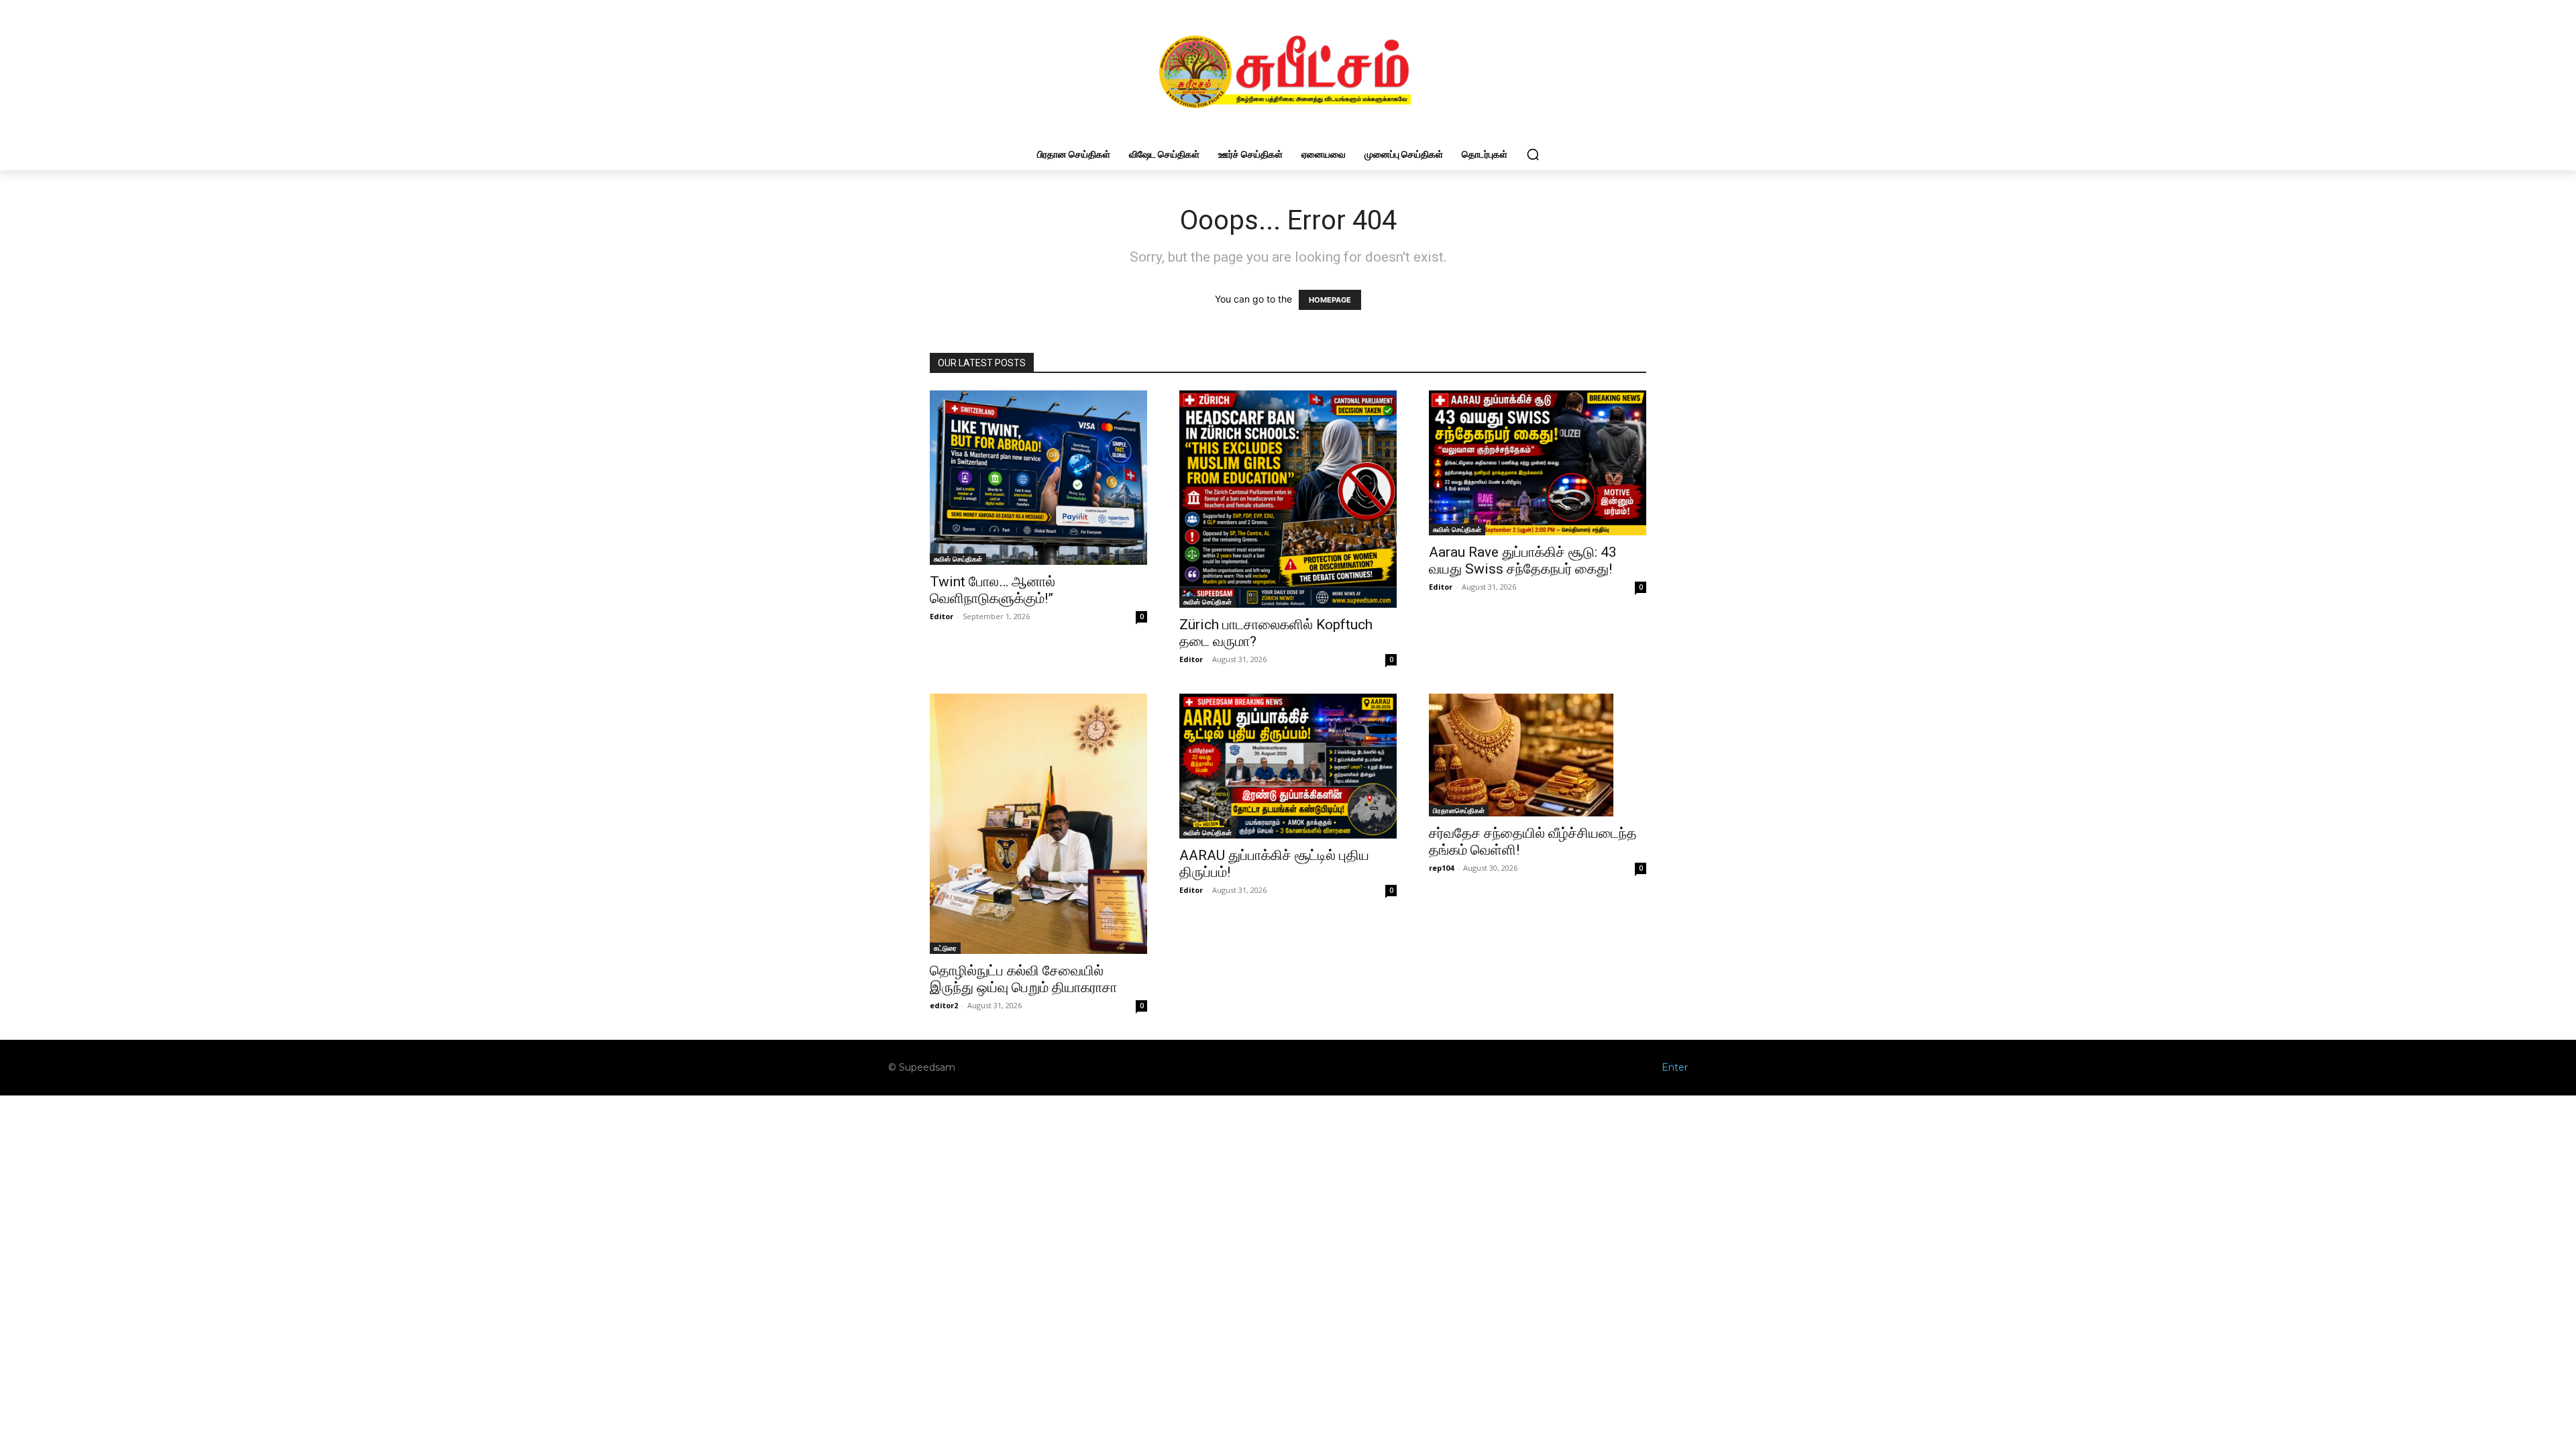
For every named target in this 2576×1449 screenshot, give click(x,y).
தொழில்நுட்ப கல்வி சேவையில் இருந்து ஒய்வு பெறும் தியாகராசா (1023, 979)
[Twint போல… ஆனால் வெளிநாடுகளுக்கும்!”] (1038, 477)
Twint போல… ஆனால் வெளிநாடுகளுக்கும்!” (992, 590)
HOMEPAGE (1330, 300)
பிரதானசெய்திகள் (1459, 810)
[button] (1533, 154)
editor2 (944, 1005)
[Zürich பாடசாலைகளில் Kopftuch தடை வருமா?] (1288, 499)
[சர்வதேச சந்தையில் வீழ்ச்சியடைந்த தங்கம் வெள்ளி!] (1538, 755)
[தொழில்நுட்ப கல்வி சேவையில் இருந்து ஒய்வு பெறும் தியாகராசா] (1038, 824)
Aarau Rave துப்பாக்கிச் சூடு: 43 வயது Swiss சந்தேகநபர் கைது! (1523, 560)
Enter (1675, 1067)
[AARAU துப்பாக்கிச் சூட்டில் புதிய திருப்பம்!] (1288, 766)
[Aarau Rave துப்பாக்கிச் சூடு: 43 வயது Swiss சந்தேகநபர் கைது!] (1538, 463)
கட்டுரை (945, 948)
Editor (942, 616)
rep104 (1441, 868)
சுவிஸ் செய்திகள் (958, 559)
